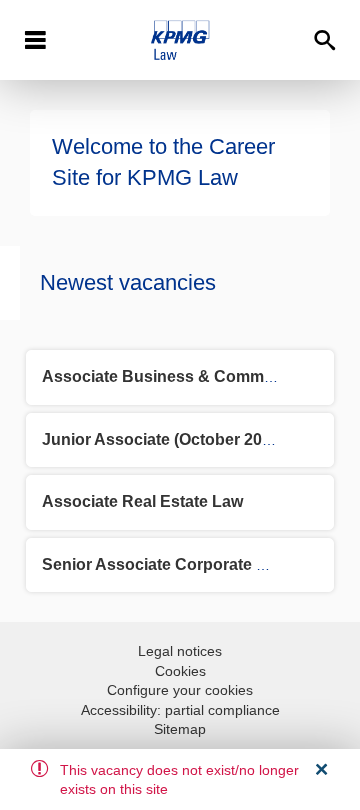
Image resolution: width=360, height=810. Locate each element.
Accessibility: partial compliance (180, 710)
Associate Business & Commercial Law (191, 376)
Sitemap (180, 729)
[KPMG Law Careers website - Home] (179, 40)
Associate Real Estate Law (142, 501)
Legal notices (180, 651)
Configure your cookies (180, 690)
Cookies (180, 671)
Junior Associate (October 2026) (163, 439)
